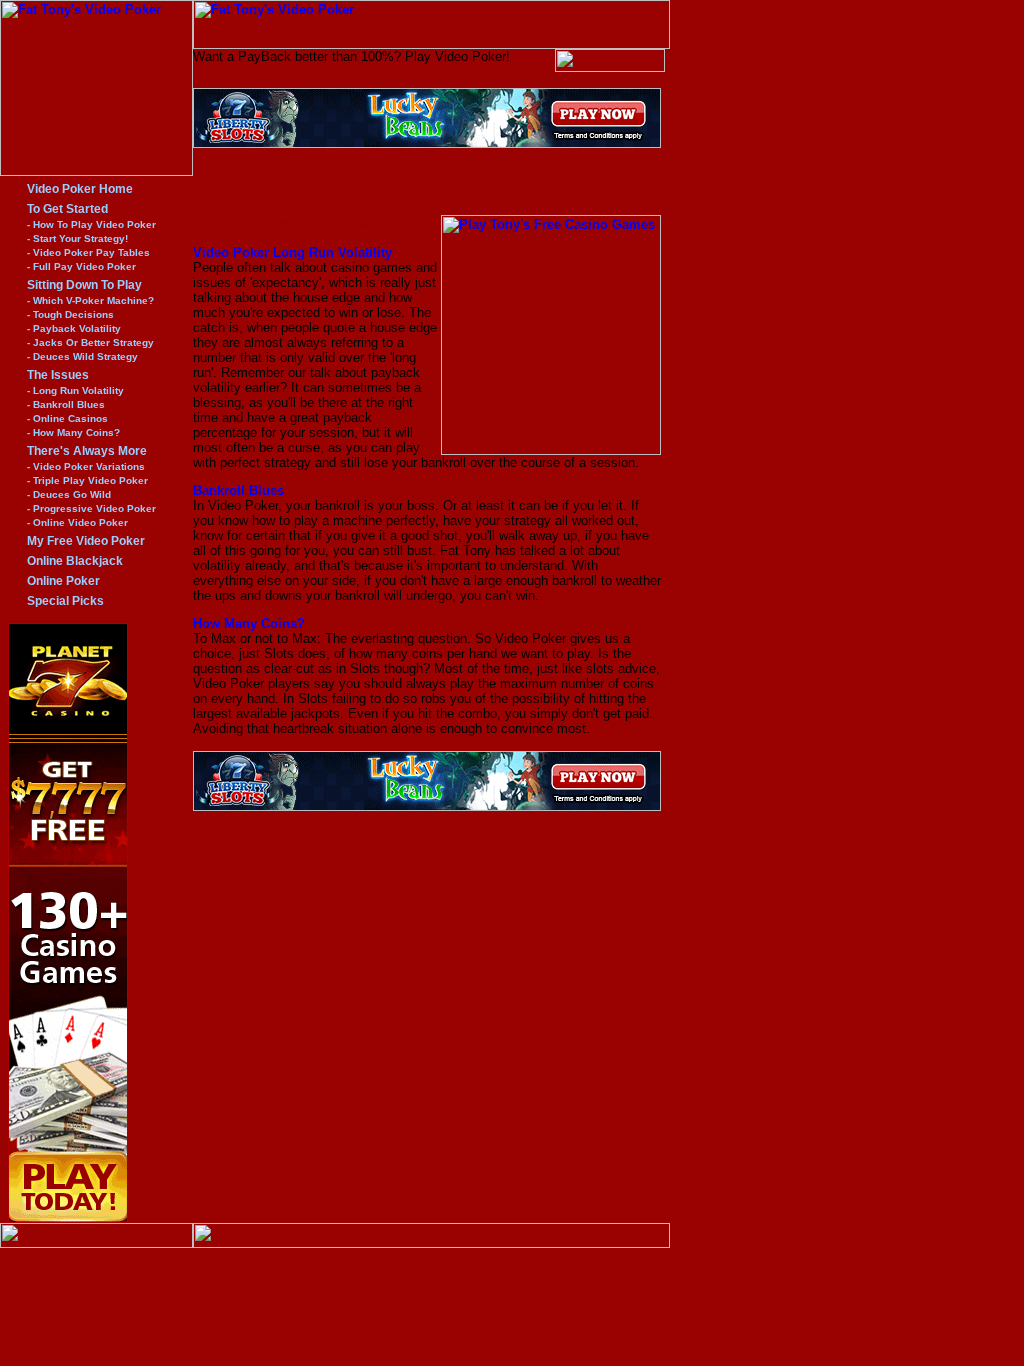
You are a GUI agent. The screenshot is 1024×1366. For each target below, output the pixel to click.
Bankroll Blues (238, 490)
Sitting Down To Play (84, 285)
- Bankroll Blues (66, 404)
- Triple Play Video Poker (87, 480)
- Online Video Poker (77, 522)
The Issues (58, 375)
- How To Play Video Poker (91, 224)
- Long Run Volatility (75, 390)
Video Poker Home (80, 189)
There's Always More (87, 451)
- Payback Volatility (74, 328)
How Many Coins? (249, 623)
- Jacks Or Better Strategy (90, 342)
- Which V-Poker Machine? (90, 300)
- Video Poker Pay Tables (88, 252)
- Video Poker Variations (86, 466)
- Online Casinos (67, 418)
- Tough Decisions (70, 314)
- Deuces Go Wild (69, 494)
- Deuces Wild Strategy (82, 356)
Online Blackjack (75, 561)
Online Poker (63, 581)
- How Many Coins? (73, 432)
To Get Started (67, 209)
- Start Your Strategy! (77, 238)
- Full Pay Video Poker (81, 266)
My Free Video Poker (86, 541)
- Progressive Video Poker (91, 508)
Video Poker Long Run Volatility (292, 252)
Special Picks (65, 601)
